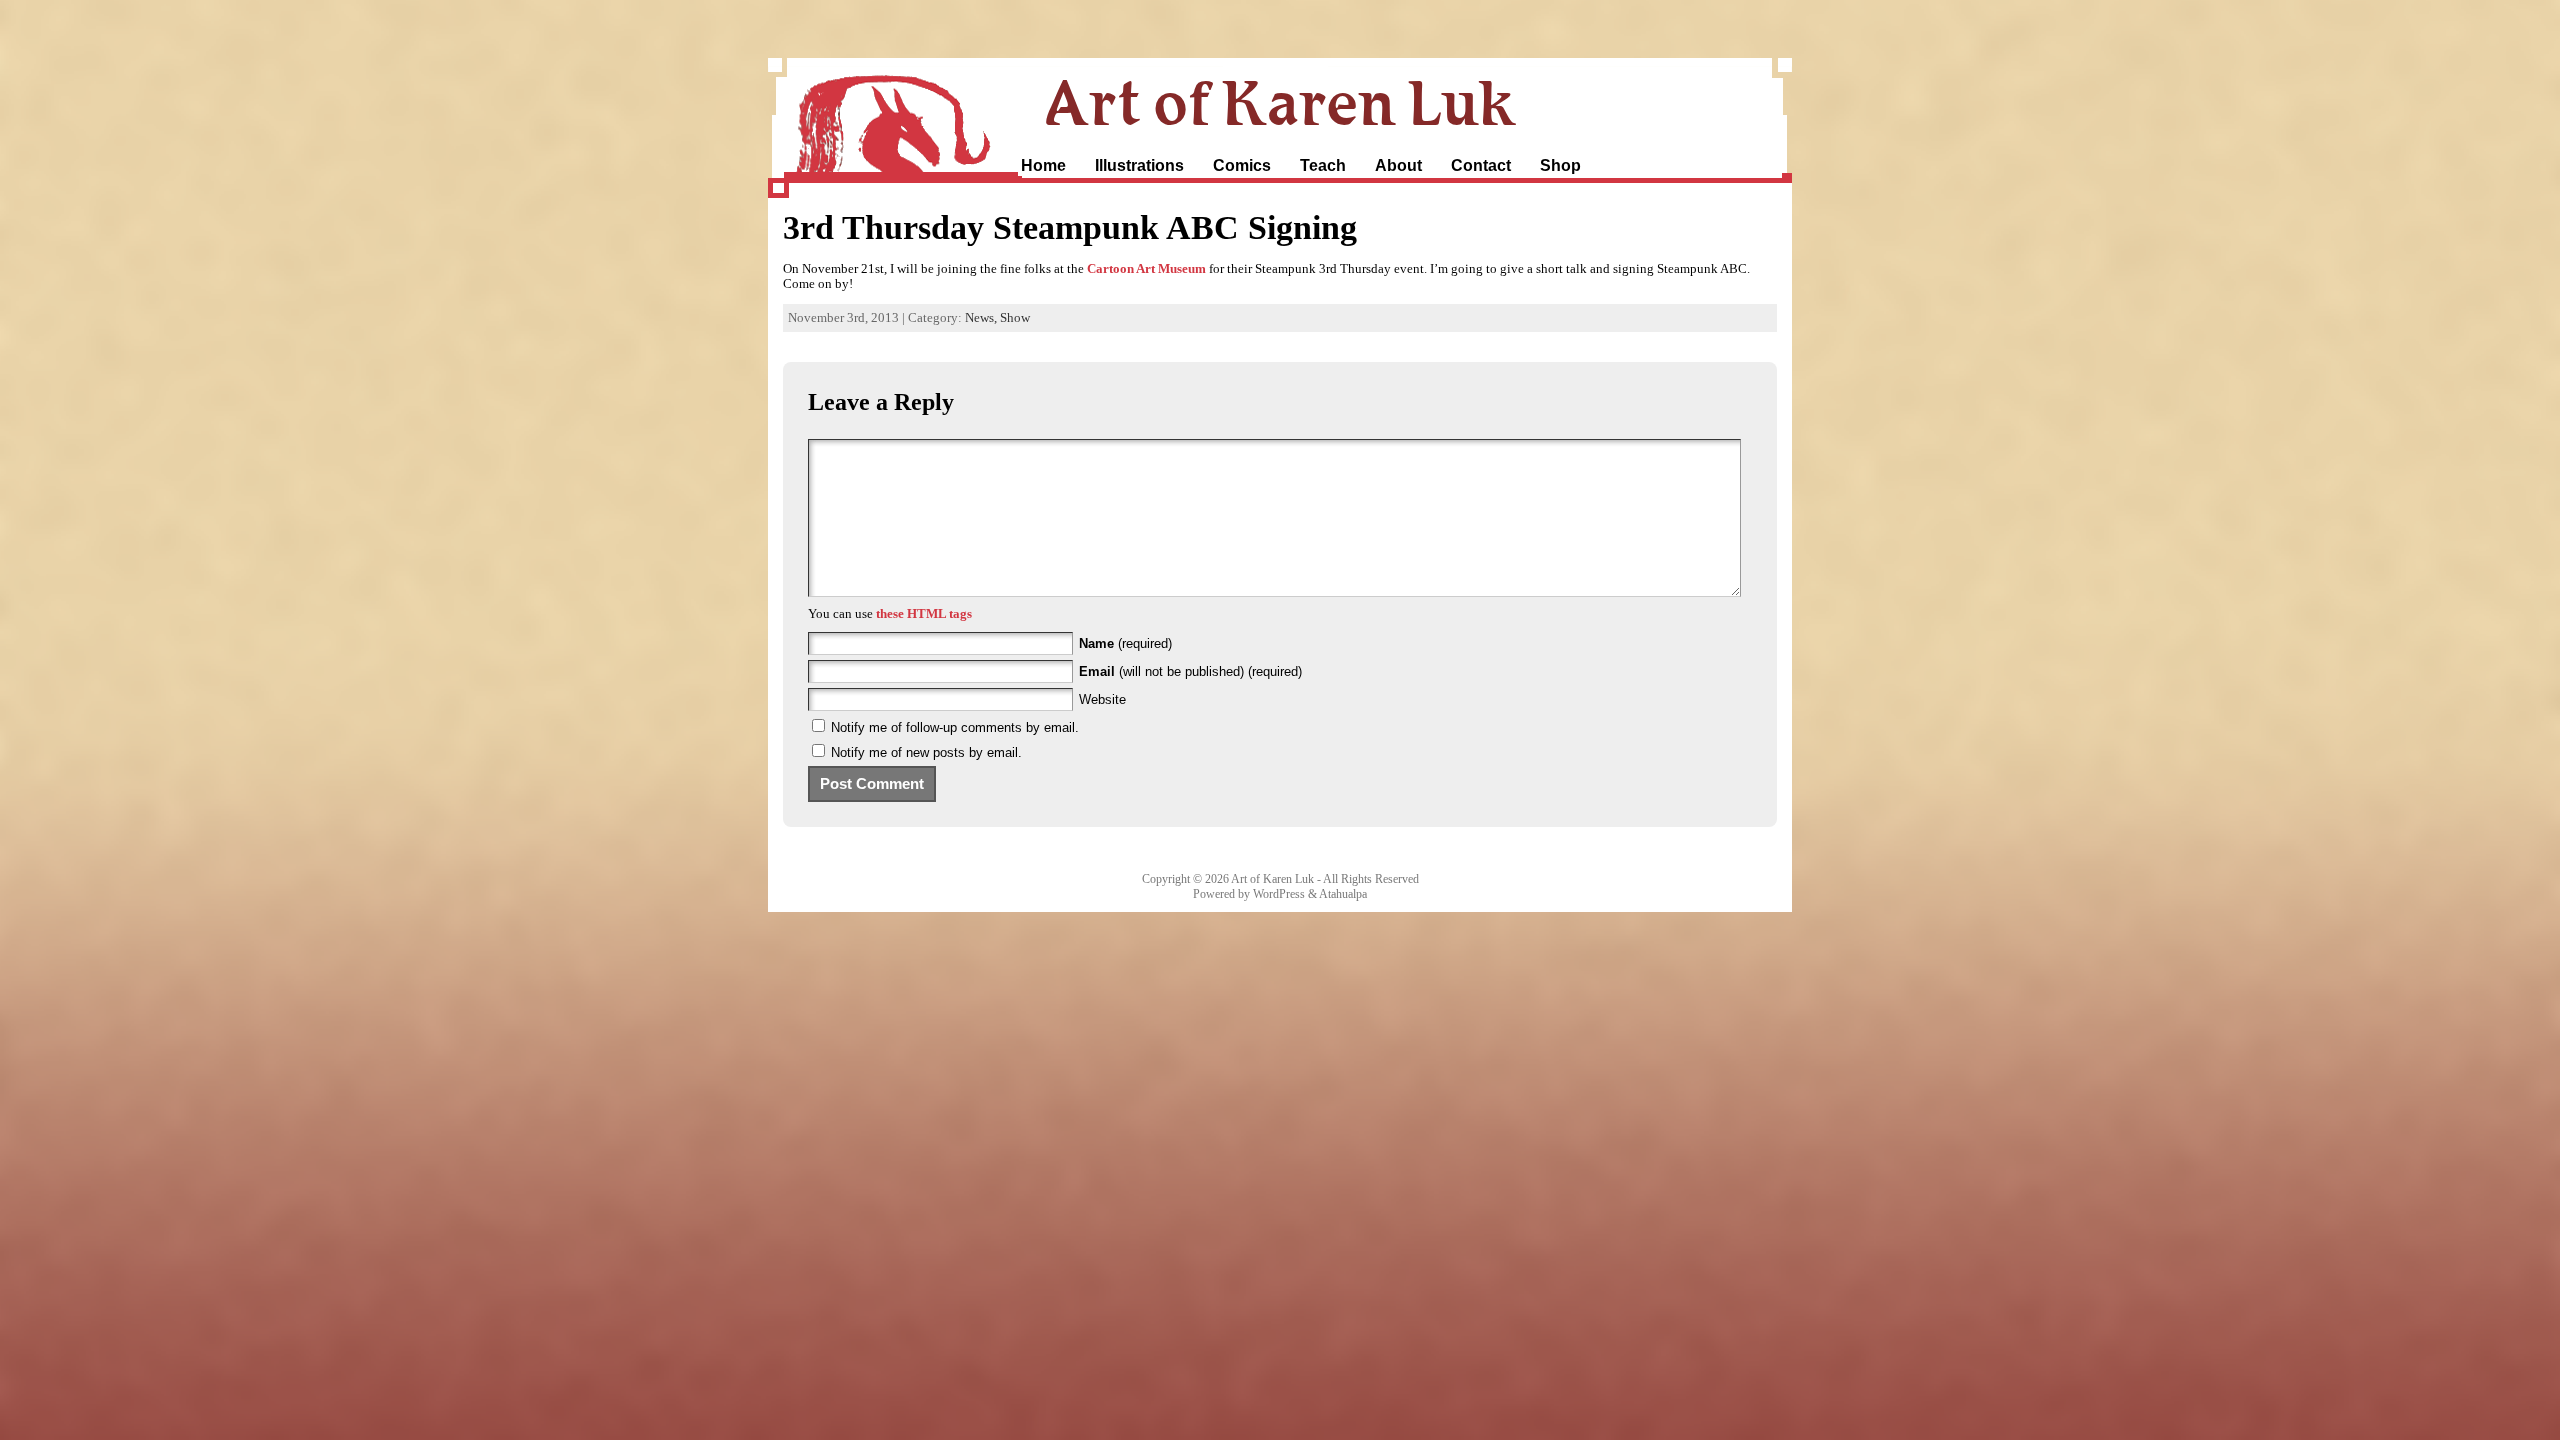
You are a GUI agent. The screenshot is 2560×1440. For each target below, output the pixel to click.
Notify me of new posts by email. (926, 752)
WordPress (1279, 894)
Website (1102, 699)
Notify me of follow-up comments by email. (955, 727)
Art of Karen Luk (1280, 102)
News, (982, 318)
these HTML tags (924, 614)
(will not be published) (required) (1190, 671)
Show (1015, 318)
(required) (1125, 643)
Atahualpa (1343, 894)
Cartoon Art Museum (1146, 269)
